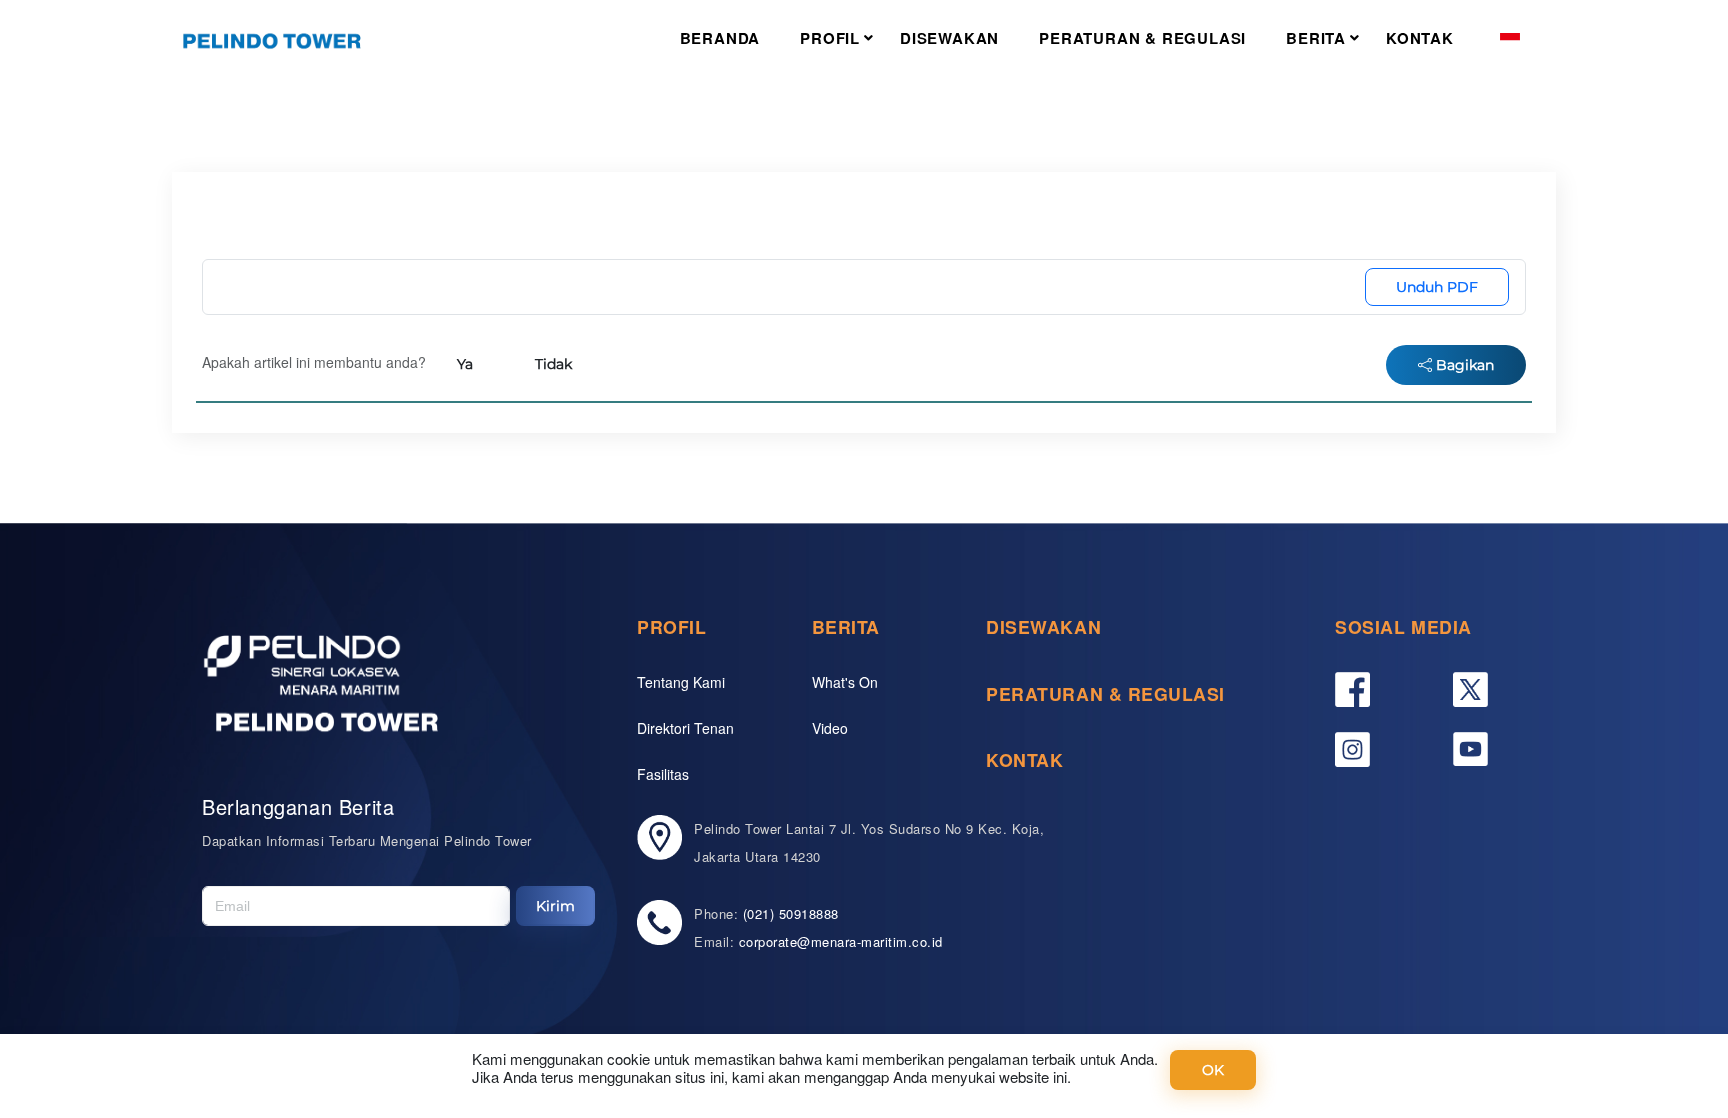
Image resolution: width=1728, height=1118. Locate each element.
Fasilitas (663, 774)
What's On (845, 682)
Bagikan (1463, 365)
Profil (830, 38)
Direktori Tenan (685, 728)
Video (830, 728)
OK (1213, 1070)
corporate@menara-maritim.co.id (841, 941)
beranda (720, 38)
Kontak (1420, 38)
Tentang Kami (681, 682)
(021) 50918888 (791, 913)
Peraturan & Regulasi (1142, 38)
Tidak (553, 364)
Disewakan (949, 38)
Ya (465, 364)
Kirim (555, 906)
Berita (1316, 38)
